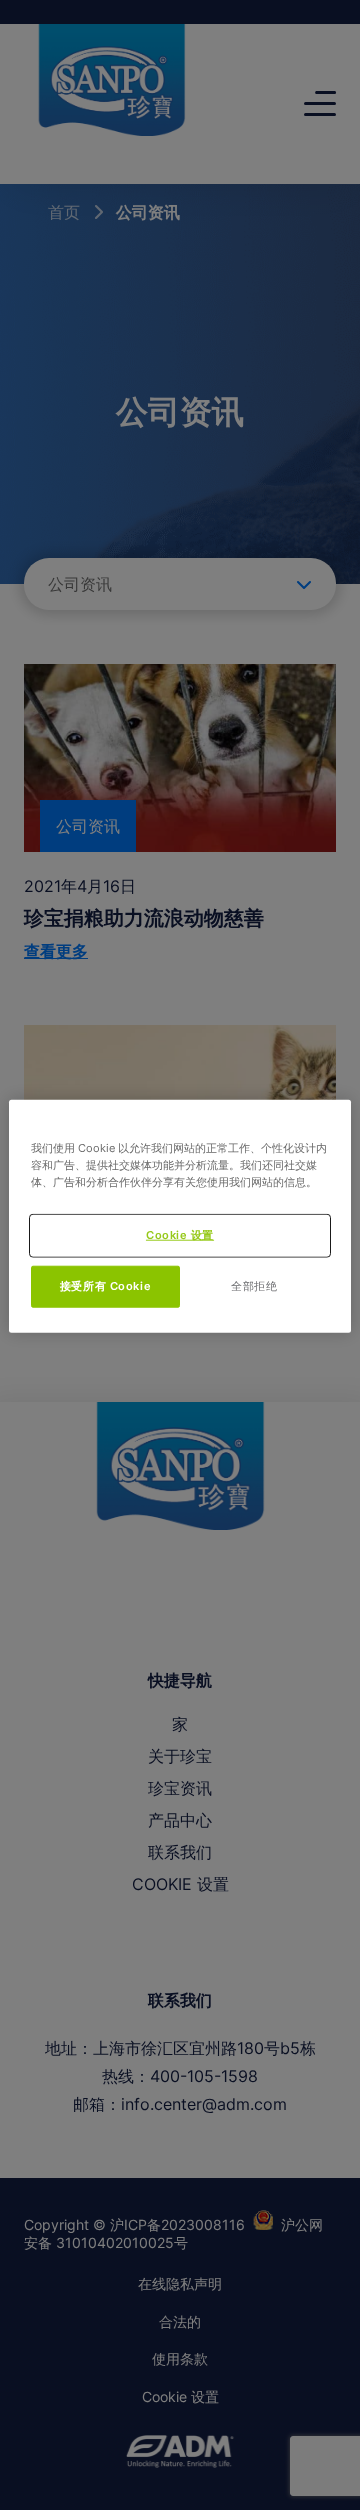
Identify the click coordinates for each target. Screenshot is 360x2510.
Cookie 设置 (180, 1234)
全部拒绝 (254, 1285)
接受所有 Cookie (105, 1285)
